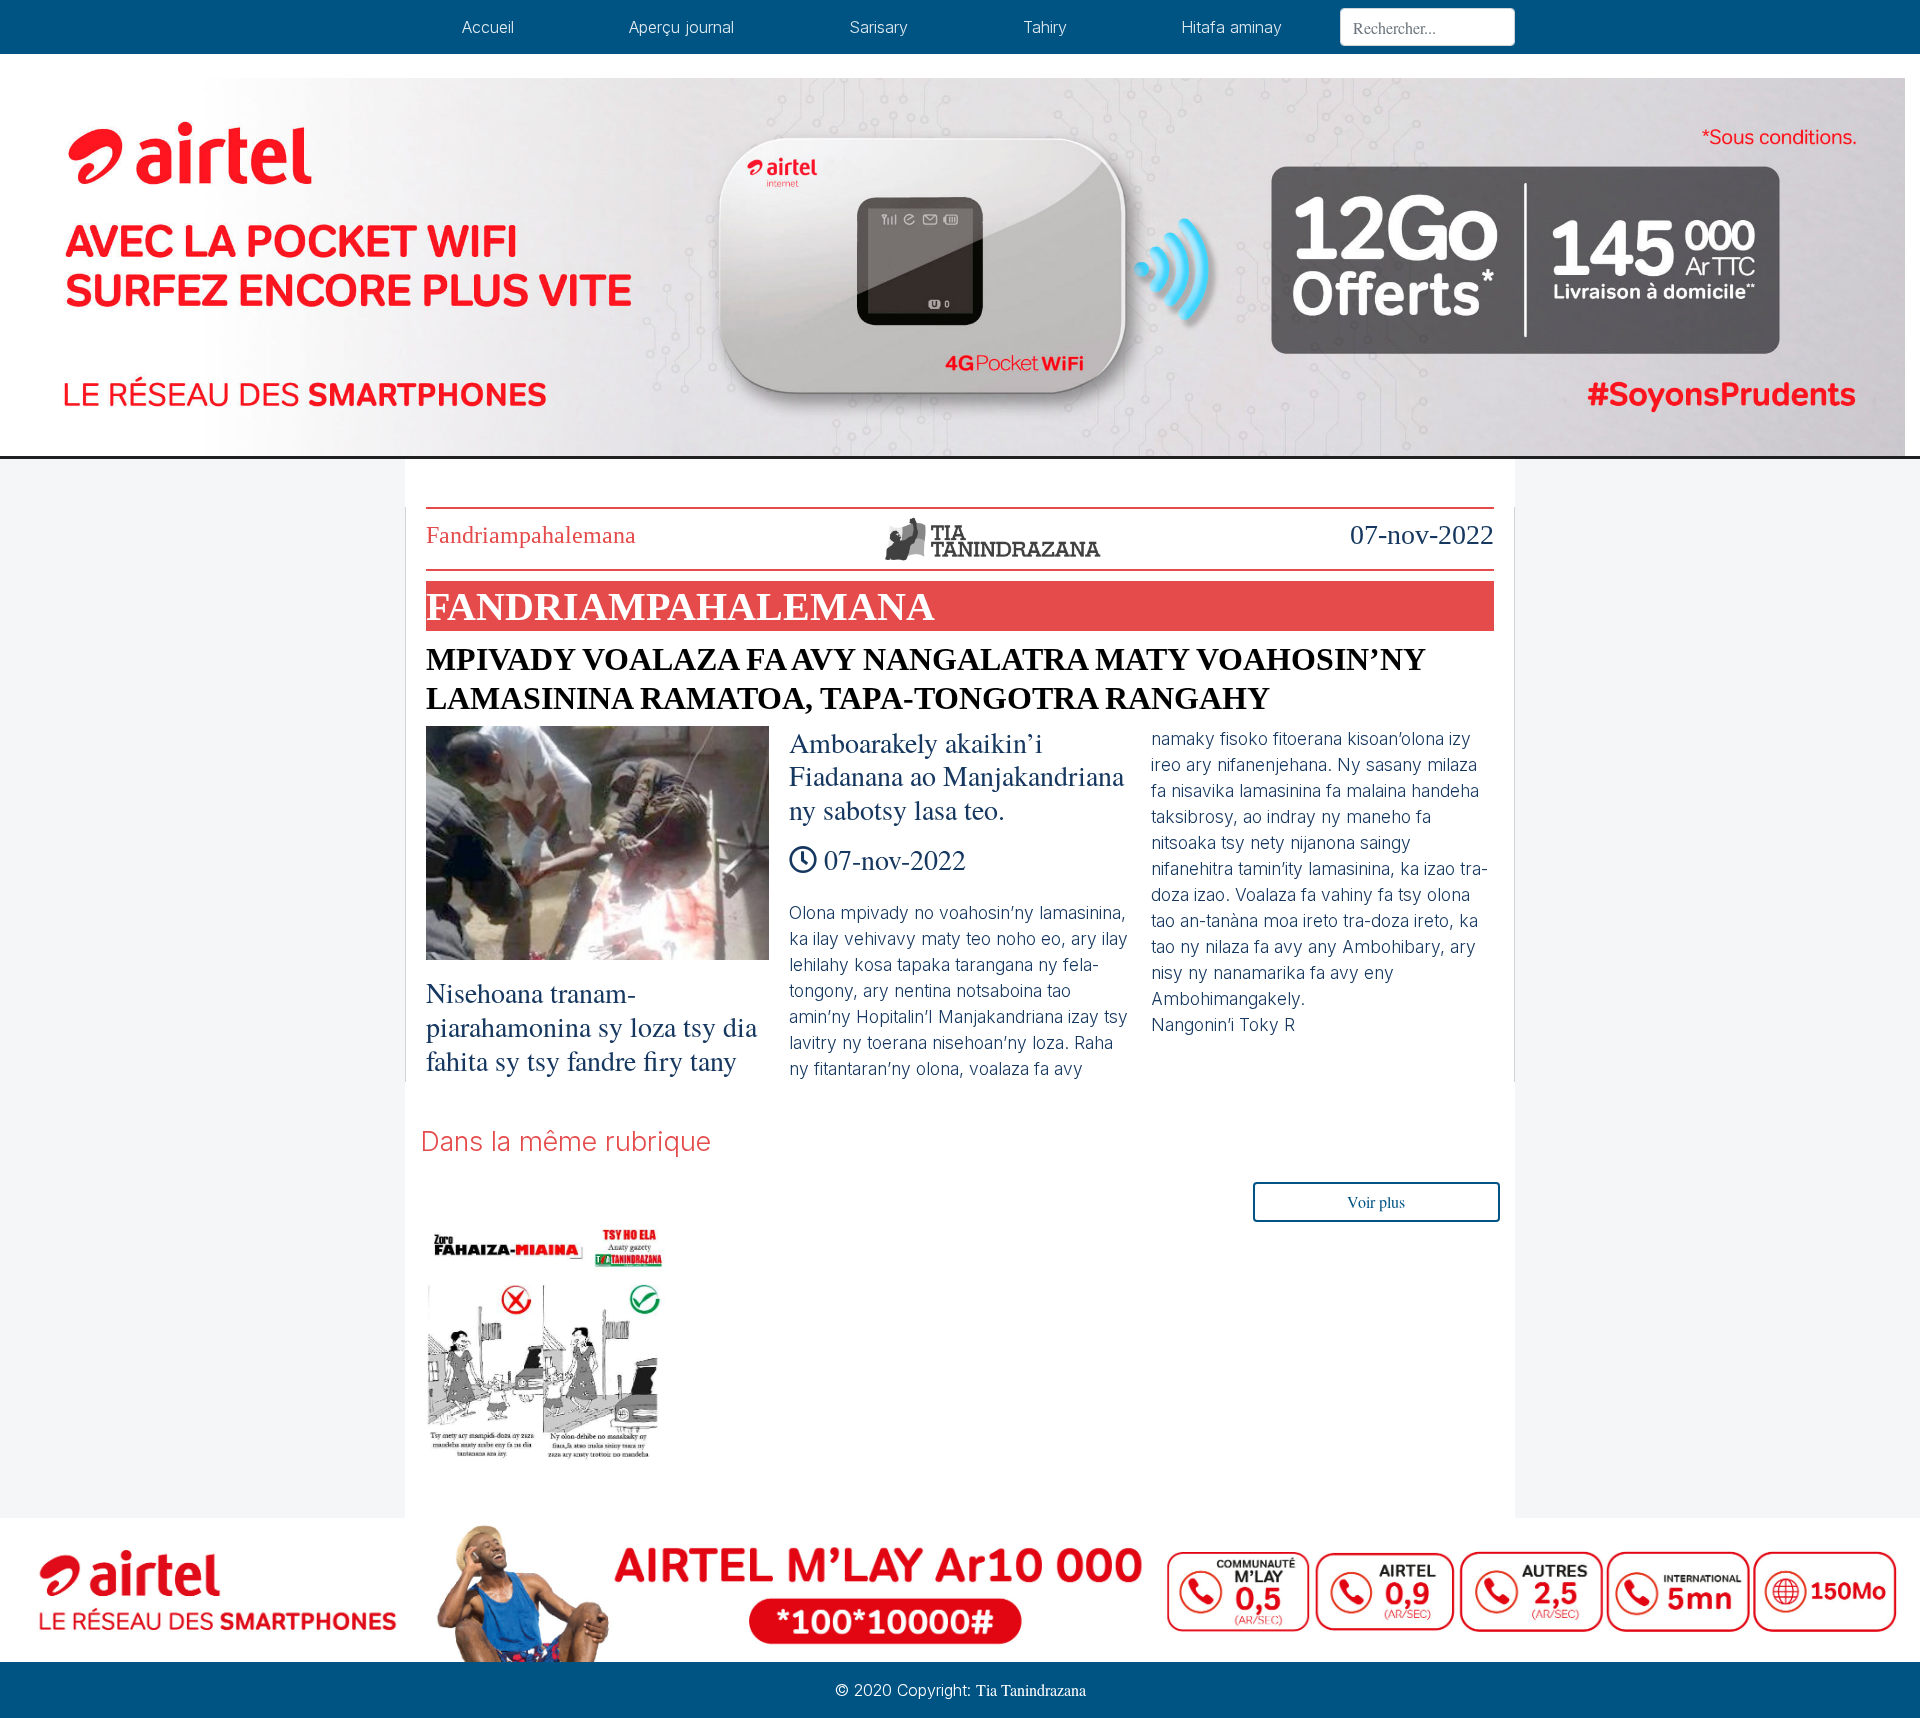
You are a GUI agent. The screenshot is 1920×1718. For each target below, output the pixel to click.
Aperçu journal (681, 27)
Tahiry (1045, 27)
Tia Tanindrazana (1031, 1689)
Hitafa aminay (1231, 27)
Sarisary (878, 27)
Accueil (488, 27)
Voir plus (1376, 1201)
